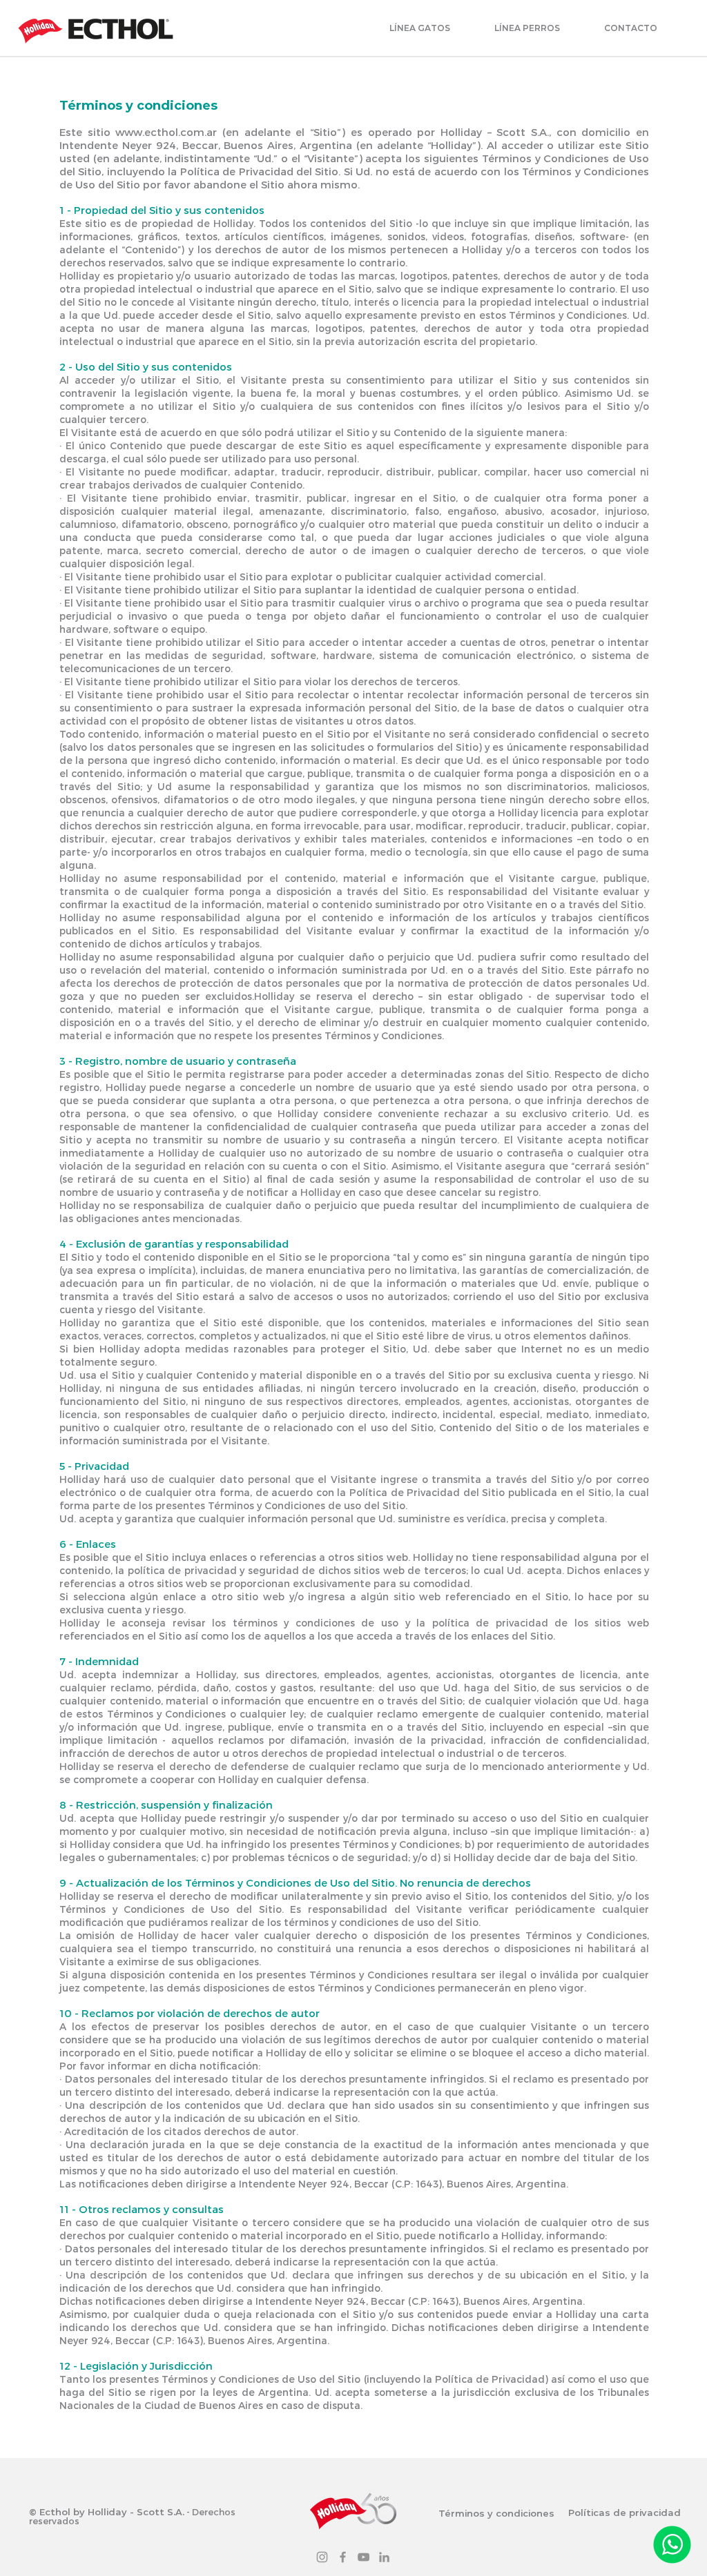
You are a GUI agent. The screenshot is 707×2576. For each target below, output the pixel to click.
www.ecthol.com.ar (166, 132)
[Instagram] (322, 2557)
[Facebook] (343, 2557)
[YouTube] (364, 2557)
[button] (420, 28)
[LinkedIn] (384, 2557)
